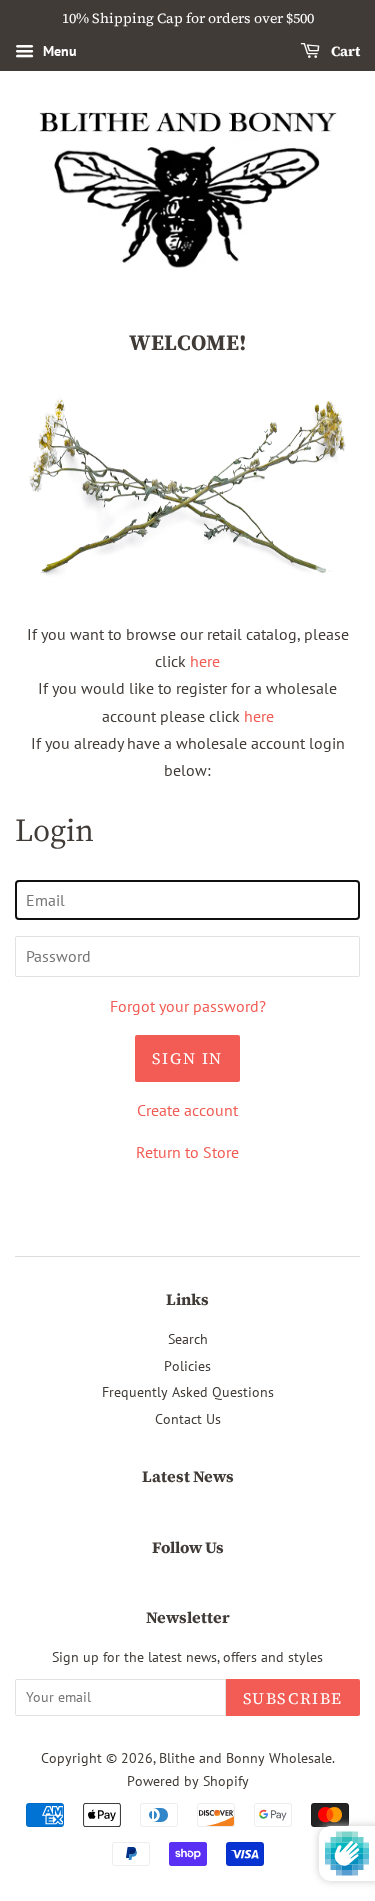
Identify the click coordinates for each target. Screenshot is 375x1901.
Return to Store (187, 1152)
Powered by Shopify (188, 1781)
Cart (344, 51)
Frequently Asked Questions (188, 1392)
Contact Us (188, 1419)
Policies (187, 1366)
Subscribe (293, 1698)
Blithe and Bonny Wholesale (245, 1758)
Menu (58, 51)
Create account (187, 1110)
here (205, 661)
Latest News (188, 1476)
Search (188, 1339)
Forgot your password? (188, 1006)
